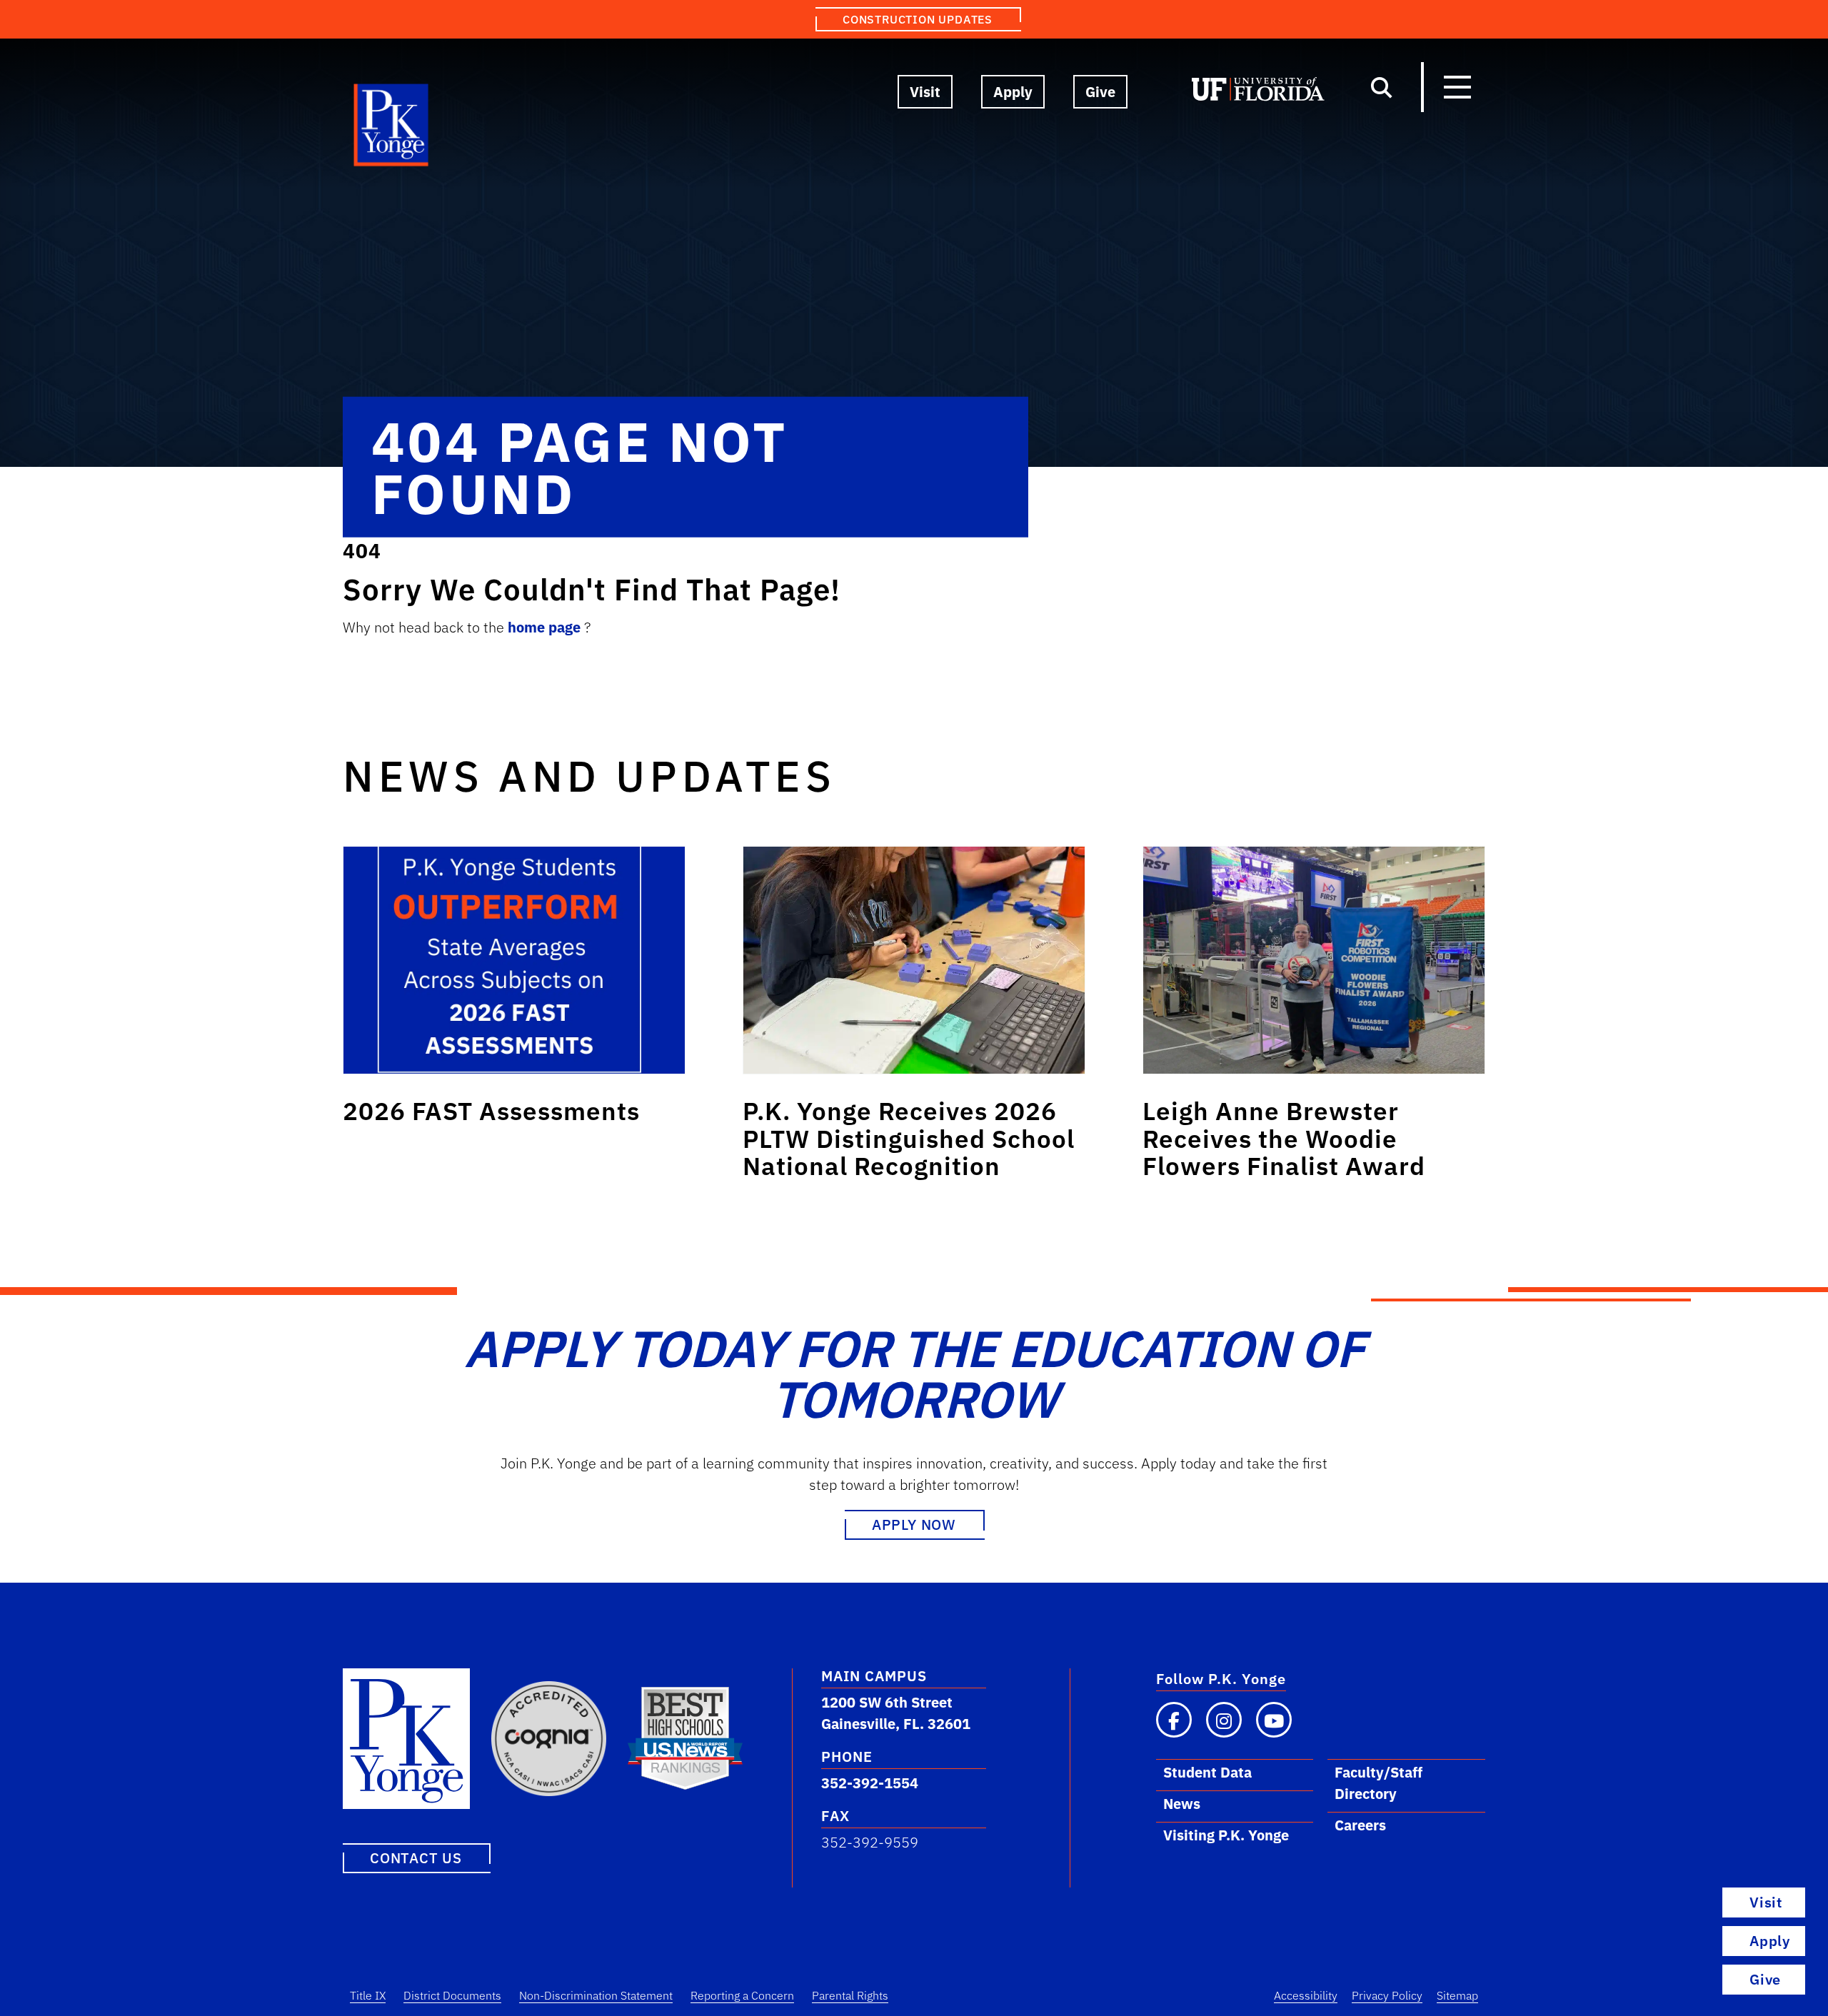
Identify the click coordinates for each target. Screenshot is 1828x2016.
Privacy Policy (1387, 1995)
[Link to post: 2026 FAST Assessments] (514, 960)
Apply (1013, 92)
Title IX (368, 1995)
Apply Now (914, 1524)
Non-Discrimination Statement (596, 1995)
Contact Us (416, 1858)
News (1182, 1804)
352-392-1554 (870, 1783)
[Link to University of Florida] (1258, 92)
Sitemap (1457, 1995)
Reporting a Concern (742, 1995)
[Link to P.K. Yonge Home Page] (392, 128)
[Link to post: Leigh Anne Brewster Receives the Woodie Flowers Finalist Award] (1314, 960)
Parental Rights (850, 1995)
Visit (925, 92)
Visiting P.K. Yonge (1226, 1835)
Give (1100, 92)
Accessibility (1306, 1995)
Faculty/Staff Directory (1378, 1783)
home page (546, 627)
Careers (1360, 1825)
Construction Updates (918, 19)
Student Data (1207, 1772)
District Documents (452, 1995)
